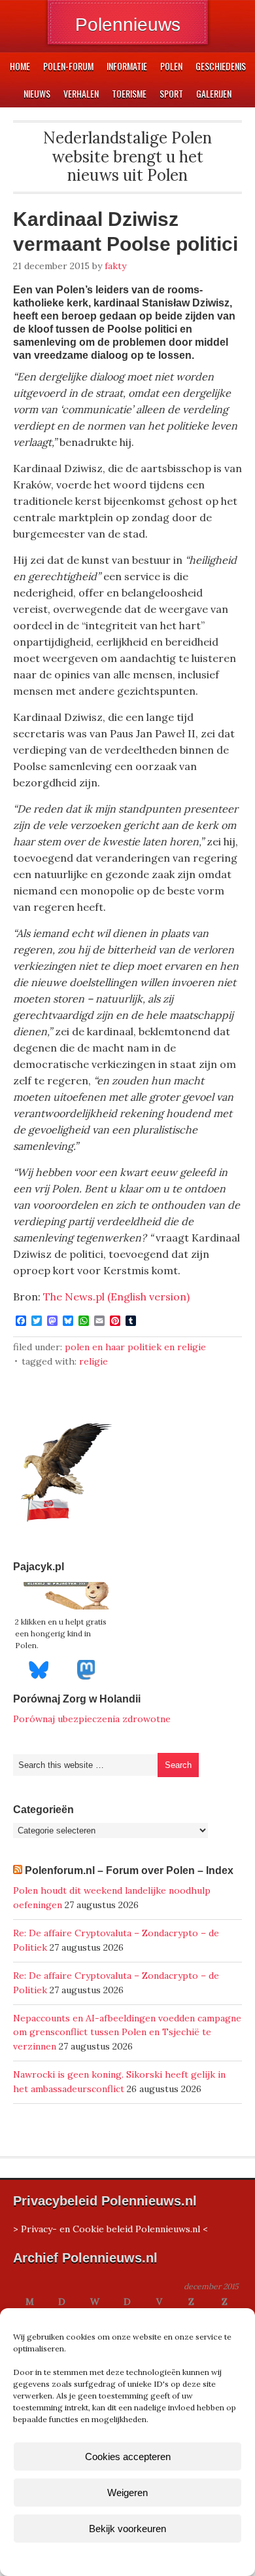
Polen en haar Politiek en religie (135, 1347)
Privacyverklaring (152, 2559)
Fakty (115, 266)
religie (93, 1361)
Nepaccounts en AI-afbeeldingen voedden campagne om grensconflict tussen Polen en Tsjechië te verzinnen (127, 2033)
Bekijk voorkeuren (127, 2529)
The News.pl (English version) (116, 1297)
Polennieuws (128, 25)
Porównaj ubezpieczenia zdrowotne (92, 1719)
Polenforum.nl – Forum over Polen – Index (129, 1870)
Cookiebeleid (89, 2559)
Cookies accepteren (128, 2456)
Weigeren (127, 2493)
